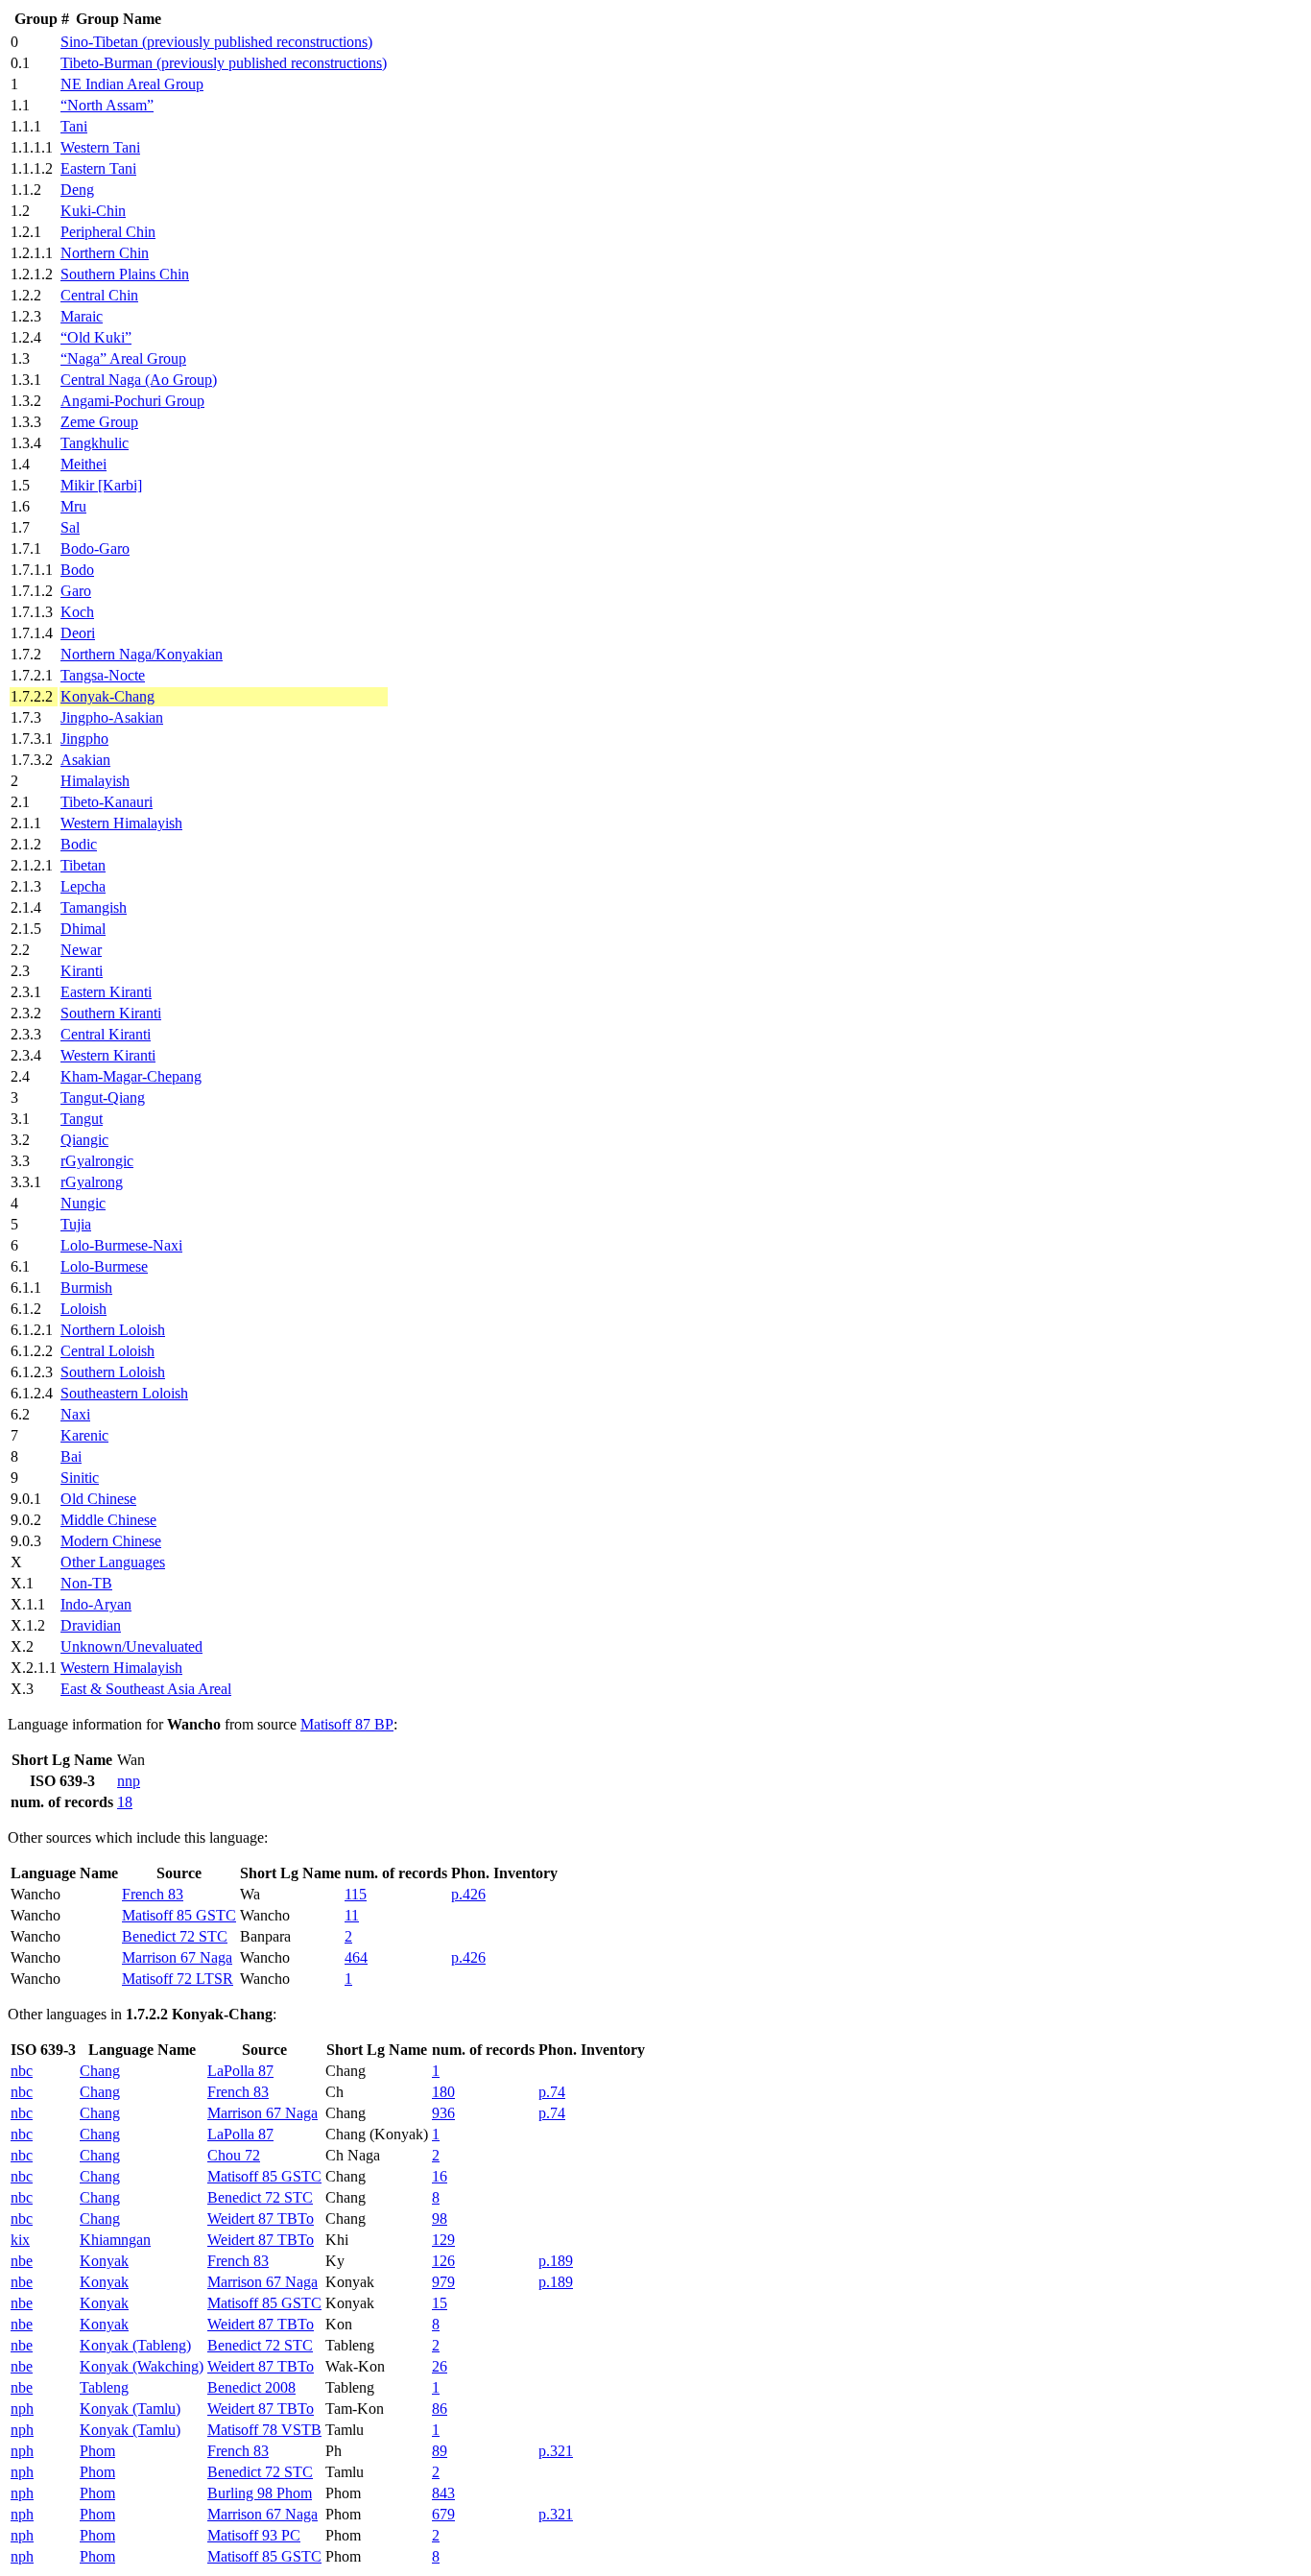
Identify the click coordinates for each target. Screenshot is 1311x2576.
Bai (71, 1456)
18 (125, 1802)
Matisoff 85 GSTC (179, 1915)
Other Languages (113, 1562)
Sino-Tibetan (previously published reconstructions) (216, 42)
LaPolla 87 (240, 2071)
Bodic (79, 844)
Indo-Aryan (96, 1604)
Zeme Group (99, 422)
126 (443, 2261)
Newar (81, 950)
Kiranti (82, 971)
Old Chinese (98, 1499)
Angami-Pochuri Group (132, 401)
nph (22, 2409)
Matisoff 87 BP (347, 1724)
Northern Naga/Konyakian (142, 654)
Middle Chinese (108, 1520)
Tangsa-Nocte (103, 675)
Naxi (75, 1414)
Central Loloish (107, 1351)
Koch (77, 612)
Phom (97, 2451)
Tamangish (94, 907)
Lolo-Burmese (104, 1266)
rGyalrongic (97, 1161)
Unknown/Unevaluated (131, 1646)
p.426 (468, 1894)
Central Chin (99, 295)
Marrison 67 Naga (177, 1957)
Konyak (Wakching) (142, 2366)
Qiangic (84, 1140)
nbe (22, 2261)
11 (352, 1915)
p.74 (552, 2092)
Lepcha (83, 886)
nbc (22, 2071)
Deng (77, 190)
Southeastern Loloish (124, 1393)
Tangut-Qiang (103, 1097)
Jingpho (84, 739)
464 (356, 1957)
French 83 (153, 1894)
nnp (129, 1781)
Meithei (83, 464)
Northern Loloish (113, 1330)
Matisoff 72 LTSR (178, 1979)
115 (356, 1894)
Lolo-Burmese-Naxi (121, 1245)
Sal (70, 527)
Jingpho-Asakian (112, 717)
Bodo (77, 570)
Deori (78, 633)
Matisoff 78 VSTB (264, 2430)
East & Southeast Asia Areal (146, 1689)
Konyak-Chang (107, 696)
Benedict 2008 (251, 2387)
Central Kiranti (106, 1034)
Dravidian (91, 1625)
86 (440, 2409)
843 (443, 2493)
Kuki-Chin (93, 211)
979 (443, 2282)
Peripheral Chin (108, 232)
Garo (76, 591)
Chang (100, 2071)
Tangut (82, 1119)
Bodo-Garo (95, 549)
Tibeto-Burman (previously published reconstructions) (224, 63)
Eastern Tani (98, 168)
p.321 (556, 2451)
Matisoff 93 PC (254, 2535)
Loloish (83, 1309)
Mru (73, 506)
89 (440, 2451)
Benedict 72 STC (175, 1936)
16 (440, 2176)
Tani (74, 126)
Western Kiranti (108, 1055)
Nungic (83, 1203)
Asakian (85, 760)
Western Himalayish (121, 823)
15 (440, 2303)
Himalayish (95, 781)
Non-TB (86, 1583)
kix (20, 2240)
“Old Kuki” (96, 337)
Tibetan (83, 865)
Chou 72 (234, 2155)
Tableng (104, 2387)
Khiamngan (115, 2240)
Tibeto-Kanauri (107, 802)
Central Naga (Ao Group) (139, 380)
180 (443, 2092)
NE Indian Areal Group (132, 84)
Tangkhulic (95, 443)
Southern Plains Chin (125, 274)
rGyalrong (92, 1182)
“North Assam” (107, 105)
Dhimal (83, 929)
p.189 (556, 2261)
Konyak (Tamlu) (130, 2409)
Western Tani (100, 147)
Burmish (86, 1288)
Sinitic (80, 1478)
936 (443, 2113)
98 (440, 2218)
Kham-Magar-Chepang (131, 1076)
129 (443, 2240)
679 (443, 2514)
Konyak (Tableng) (135, 2345)
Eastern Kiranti (106, 992)
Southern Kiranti (111, 1013)
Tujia (76, 1224)
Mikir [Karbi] (101, 485)
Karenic (84, 1435)
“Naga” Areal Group (123, 358)
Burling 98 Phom (260, 2493)
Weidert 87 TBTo (261, 2218)
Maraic (82, 316)
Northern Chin (105, 253)
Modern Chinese (111, 1541)
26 (440, 2366)
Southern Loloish (113, 1372)
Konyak (104, 2261)
